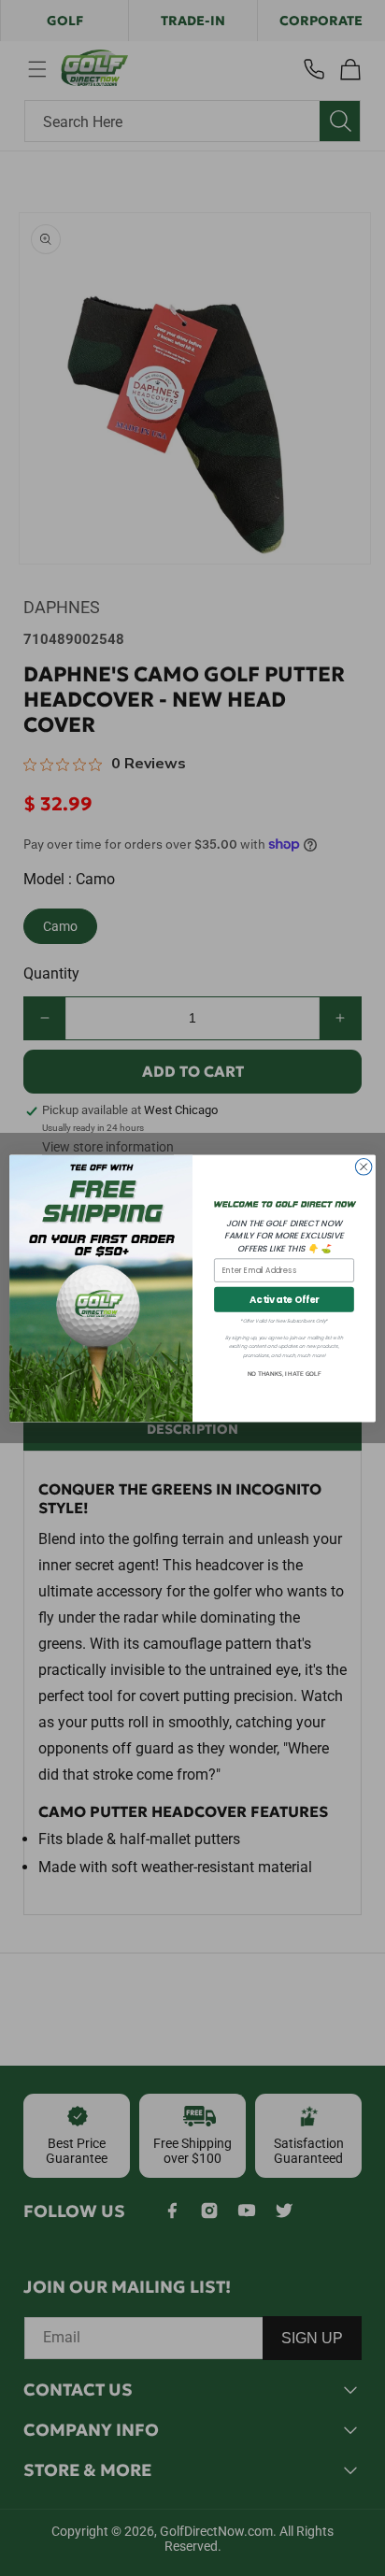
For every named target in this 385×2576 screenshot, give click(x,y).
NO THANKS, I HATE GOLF (285, 1374)
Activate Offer (284, 1299)
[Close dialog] (364, 1166)
